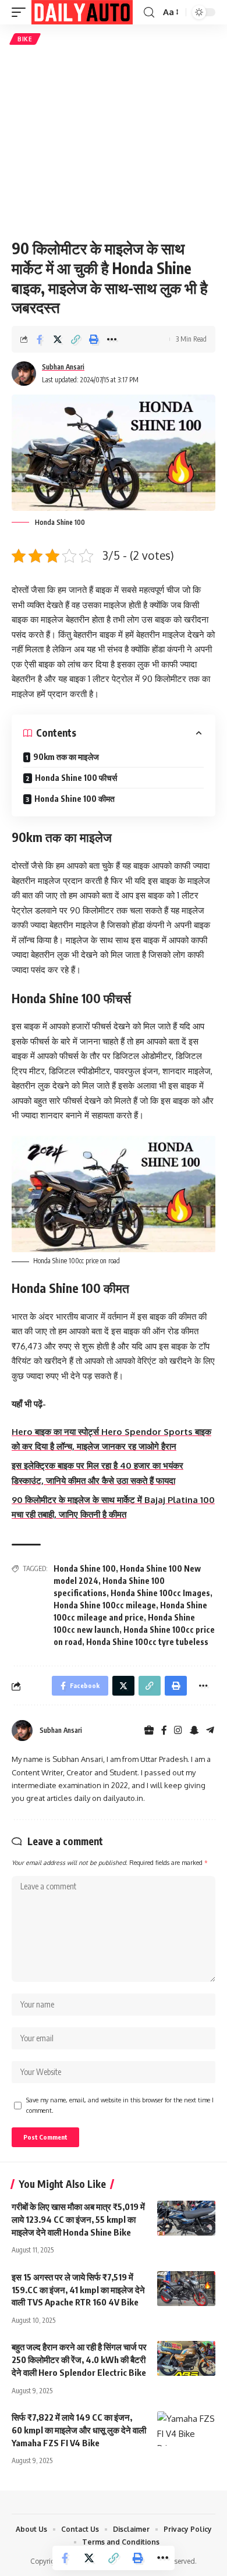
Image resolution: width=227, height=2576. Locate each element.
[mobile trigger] (22, 12)
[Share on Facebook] (40, 339)
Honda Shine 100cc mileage (105, 1605)
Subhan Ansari (63, 367)
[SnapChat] (194, 1731)
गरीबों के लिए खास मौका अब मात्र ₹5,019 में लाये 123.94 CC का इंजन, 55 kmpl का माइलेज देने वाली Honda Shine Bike (78, 2219)
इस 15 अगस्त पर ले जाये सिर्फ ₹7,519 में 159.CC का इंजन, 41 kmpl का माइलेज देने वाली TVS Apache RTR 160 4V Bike (78, 2290)
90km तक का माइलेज (66, 757)
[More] (112, 339)
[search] (149, 13)
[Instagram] (178, 1731)
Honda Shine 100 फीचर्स (76, 778)
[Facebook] (164, 1731)
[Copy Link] (76, 339)
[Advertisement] (114, 142)
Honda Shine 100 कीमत (75, 799)
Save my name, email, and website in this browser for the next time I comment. (120, 2105)
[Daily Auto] (82, 12)
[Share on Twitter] (58, 339)
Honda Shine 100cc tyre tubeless (147, 1642)
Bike (25, 39)
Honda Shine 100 (85, 1568)
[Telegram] (210, 1731)
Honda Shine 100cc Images (160, 1593)
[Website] (149, 1731)
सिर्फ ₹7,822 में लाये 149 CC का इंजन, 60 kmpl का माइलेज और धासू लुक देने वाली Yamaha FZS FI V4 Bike (79, 2430)
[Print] (94, 339)
